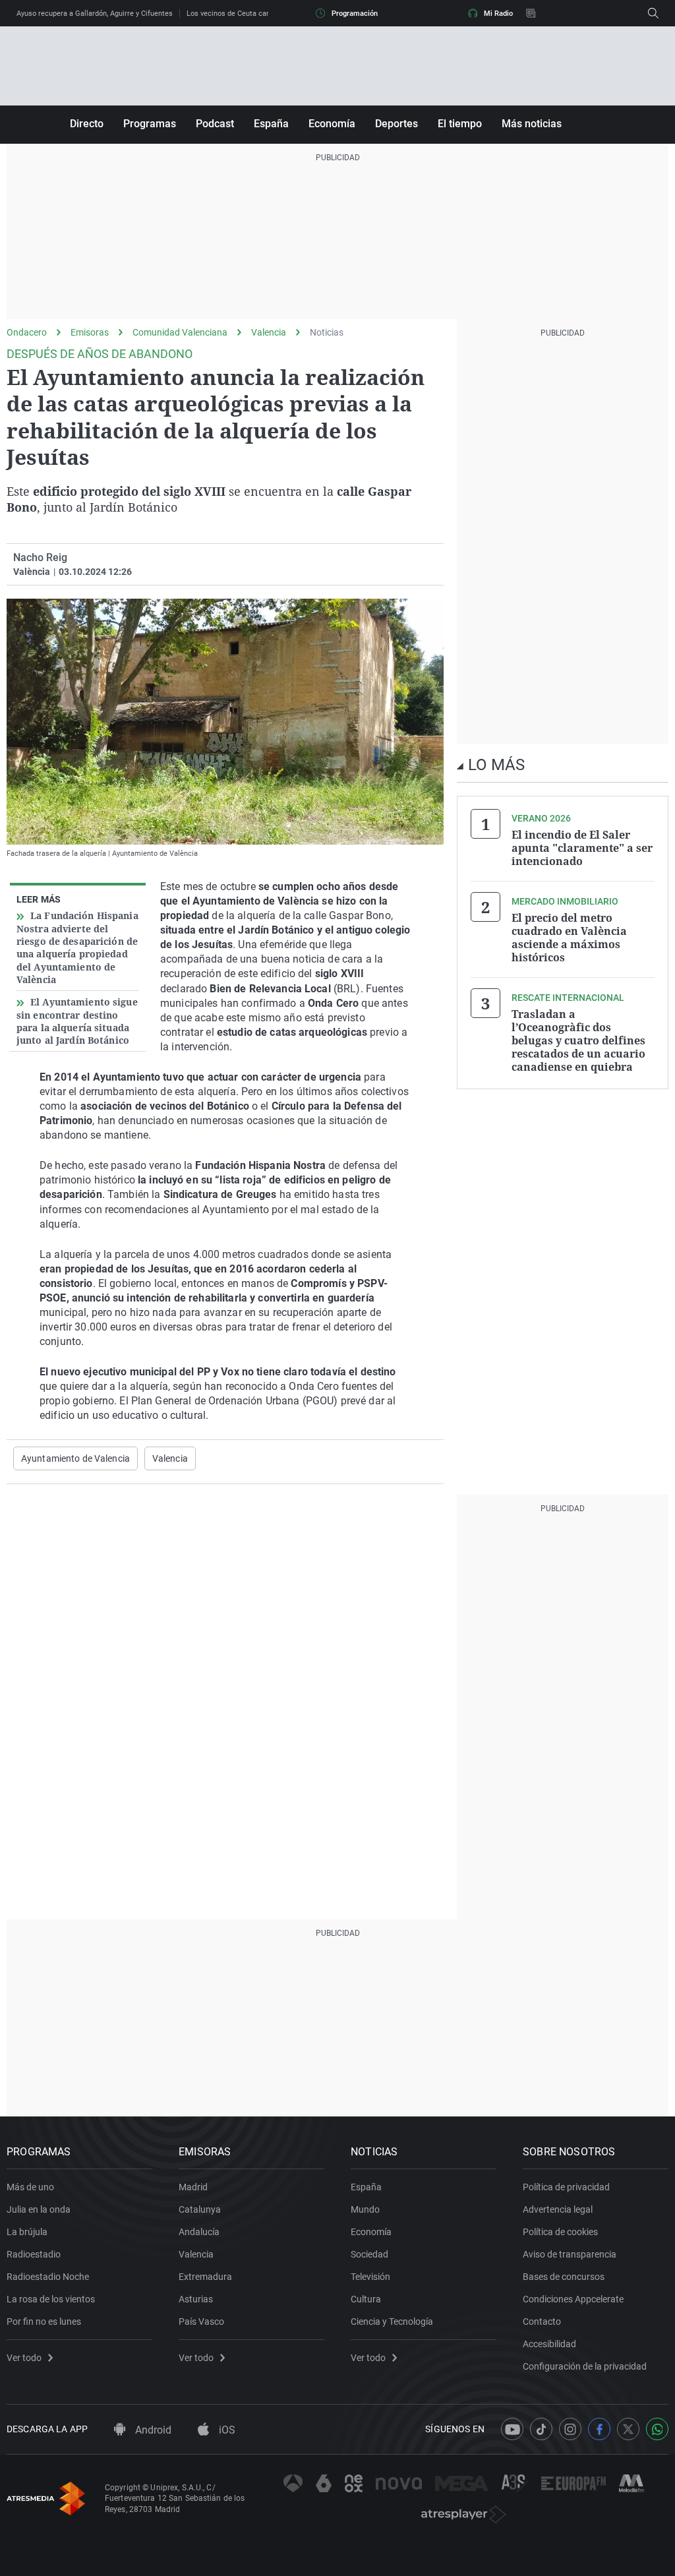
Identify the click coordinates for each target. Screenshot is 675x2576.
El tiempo (460, 124)
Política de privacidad (566, 2187)
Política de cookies (560, 2232)
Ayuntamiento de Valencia (75, 1458)
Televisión (370, 2277)
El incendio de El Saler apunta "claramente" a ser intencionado (582, 848)
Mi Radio (498, 14)
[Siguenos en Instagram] (570, 2429)
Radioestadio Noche (48, 2277)
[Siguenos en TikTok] (541, 2429)
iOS (226, 2430)
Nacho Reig (40, 557)
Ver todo (24, 2358)
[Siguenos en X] (628, 2429)
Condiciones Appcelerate (573, 2299)
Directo (87, 124)
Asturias (196, 2299)
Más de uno (30, 2187)
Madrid (193, 2187)
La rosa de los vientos (51, 2299)
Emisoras (90, 332)
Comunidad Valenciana (180, 332)
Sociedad (369, 2254)
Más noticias (532, 124)
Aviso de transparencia (570, 2254)
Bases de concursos (564, 2277)
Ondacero (27, 332)
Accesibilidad (549, 2344)
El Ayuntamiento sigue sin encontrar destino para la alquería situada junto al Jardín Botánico (77, 1021)
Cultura (366, 2299)
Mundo (365, 2209)
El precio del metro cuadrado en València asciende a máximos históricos (569, 938)
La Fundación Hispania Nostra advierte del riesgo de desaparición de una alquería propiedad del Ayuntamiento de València (77, 947)
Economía (332, 124)
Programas (150, 124)
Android (152, 2430)
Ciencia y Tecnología (392, 2321)
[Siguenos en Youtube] (512, 2429)
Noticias (327, 332)
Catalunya (200, 2209)
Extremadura (205, 2277)
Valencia (269, 332)
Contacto (542, 2321)
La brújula (27, 2232)
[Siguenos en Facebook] (599, 2429)
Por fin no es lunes (44, 2321)
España (271, 124)
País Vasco (201, 2321)
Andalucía (199, 2232)
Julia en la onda (39, 2209)
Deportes (396, 124)
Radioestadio (34, 2254)
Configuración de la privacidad (585, 2366)
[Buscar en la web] (653, 13)
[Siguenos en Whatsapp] (657, 2429)
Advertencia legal (558, 2209)
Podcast (215, 124)
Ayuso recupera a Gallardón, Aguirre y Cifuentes (95, 14)
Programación (355, 14)
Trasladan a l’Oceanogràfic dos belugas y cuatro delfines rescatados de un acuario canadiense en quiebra (578, 1040)
